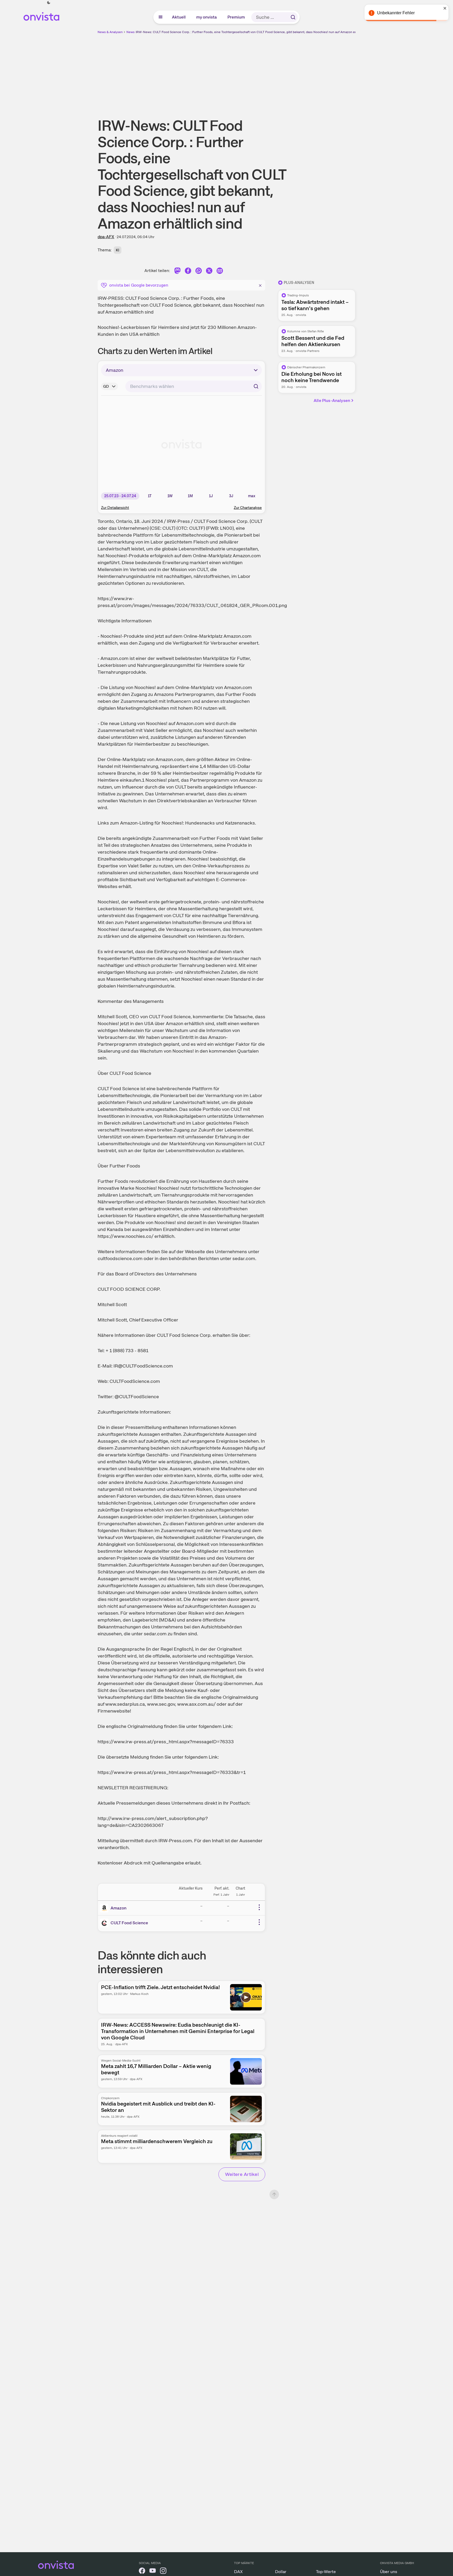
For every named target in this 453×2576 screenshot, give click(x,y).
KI (118, 250)
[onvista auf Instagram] (163, 2572)
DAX (238, 2572)
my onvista (207, 17)
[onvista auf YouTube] (153, 2572)
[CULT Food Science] (105, 1923)
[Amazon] (105, 1908)
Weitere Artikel (242, 2174)
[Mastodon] (177, 272)
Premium (236, 17)
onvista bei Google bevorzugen (139, 285)
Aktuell (179, 17)
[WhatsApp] (199, 272)
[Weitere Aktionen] (259, 1907)
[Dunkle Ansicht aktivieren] (49, 3)
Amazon (118, 1908)
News (131, 32)
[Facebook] (188, 272)
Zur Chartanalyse (248, 508)
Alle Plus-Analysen (332, 400)
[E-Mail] (220, 272)
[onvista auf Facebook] (142, 2572)
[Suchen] (293, 17)
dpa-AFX (106, 237)
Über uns (389, 2572)
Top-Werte (326, 2572)
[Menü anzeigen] (161, 17)
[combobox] (194, 386)
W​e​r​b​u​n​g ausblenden (272, 72)
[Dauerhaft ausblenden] (260, 285)
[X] (209, 272)
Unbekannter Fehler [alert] (396, 13)
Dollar (281, 2572)
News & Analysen (110, 32)
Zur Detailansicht (115, 508)
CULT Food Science (129, 1923)
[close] (445, 8)
